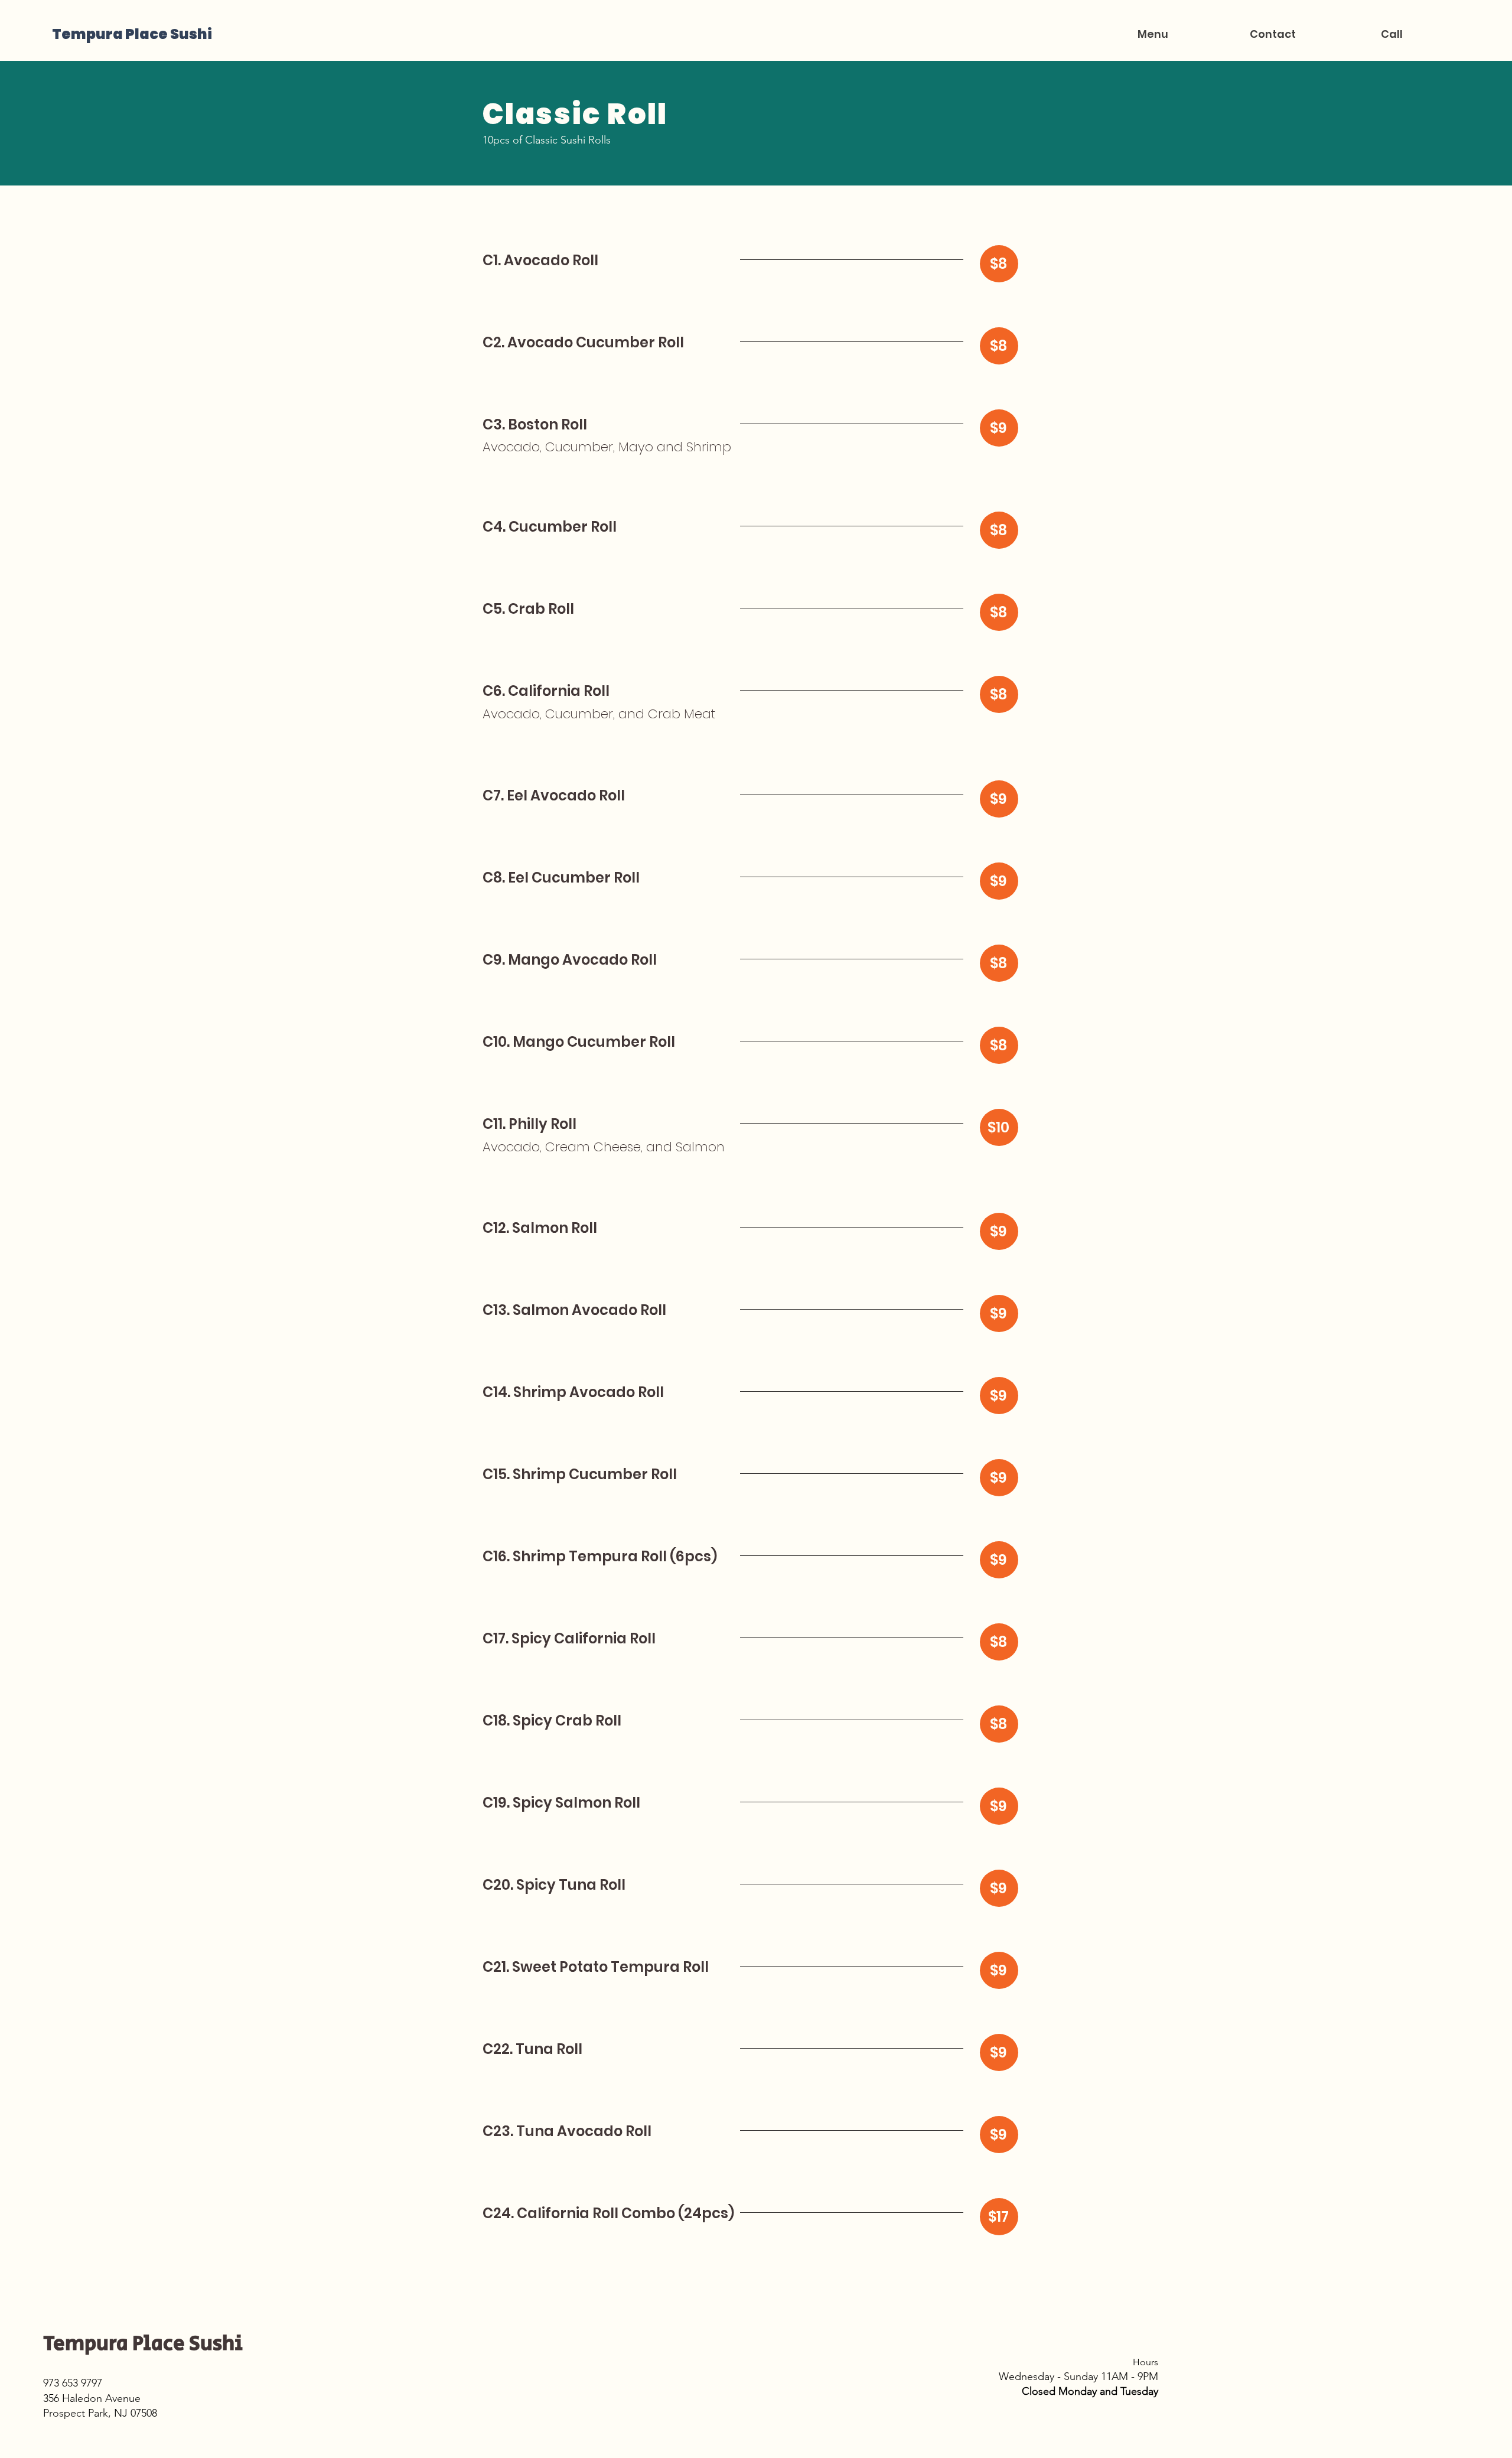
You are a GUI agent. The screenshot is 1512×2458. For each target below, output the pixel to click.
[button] (1153, 34)
